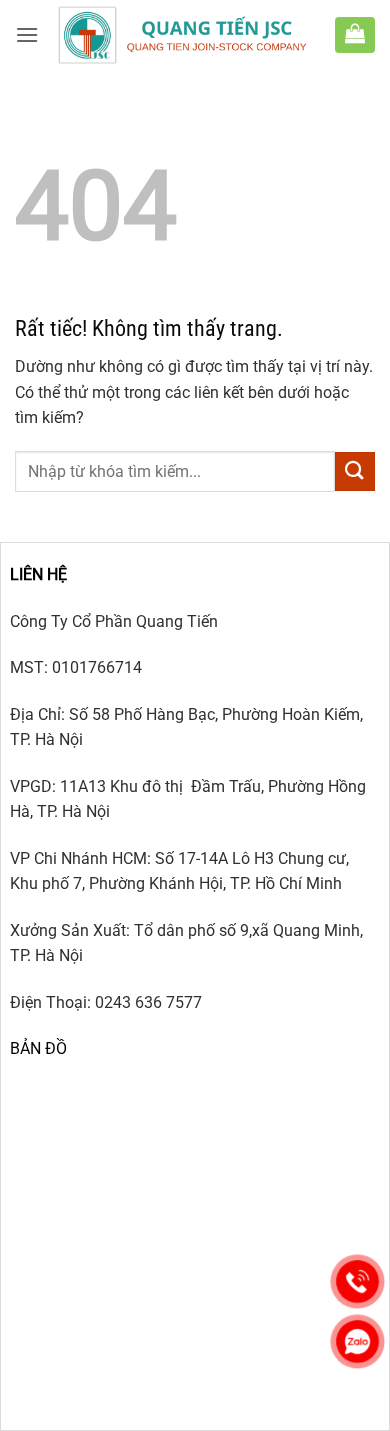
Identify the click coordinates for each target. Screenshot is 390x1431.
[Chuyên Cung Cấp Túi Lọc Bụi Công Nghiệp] (187, 35)
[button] (27, 34)
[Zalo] (357, 1341)
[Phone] (357, 1281)
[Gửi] (355, 471)
